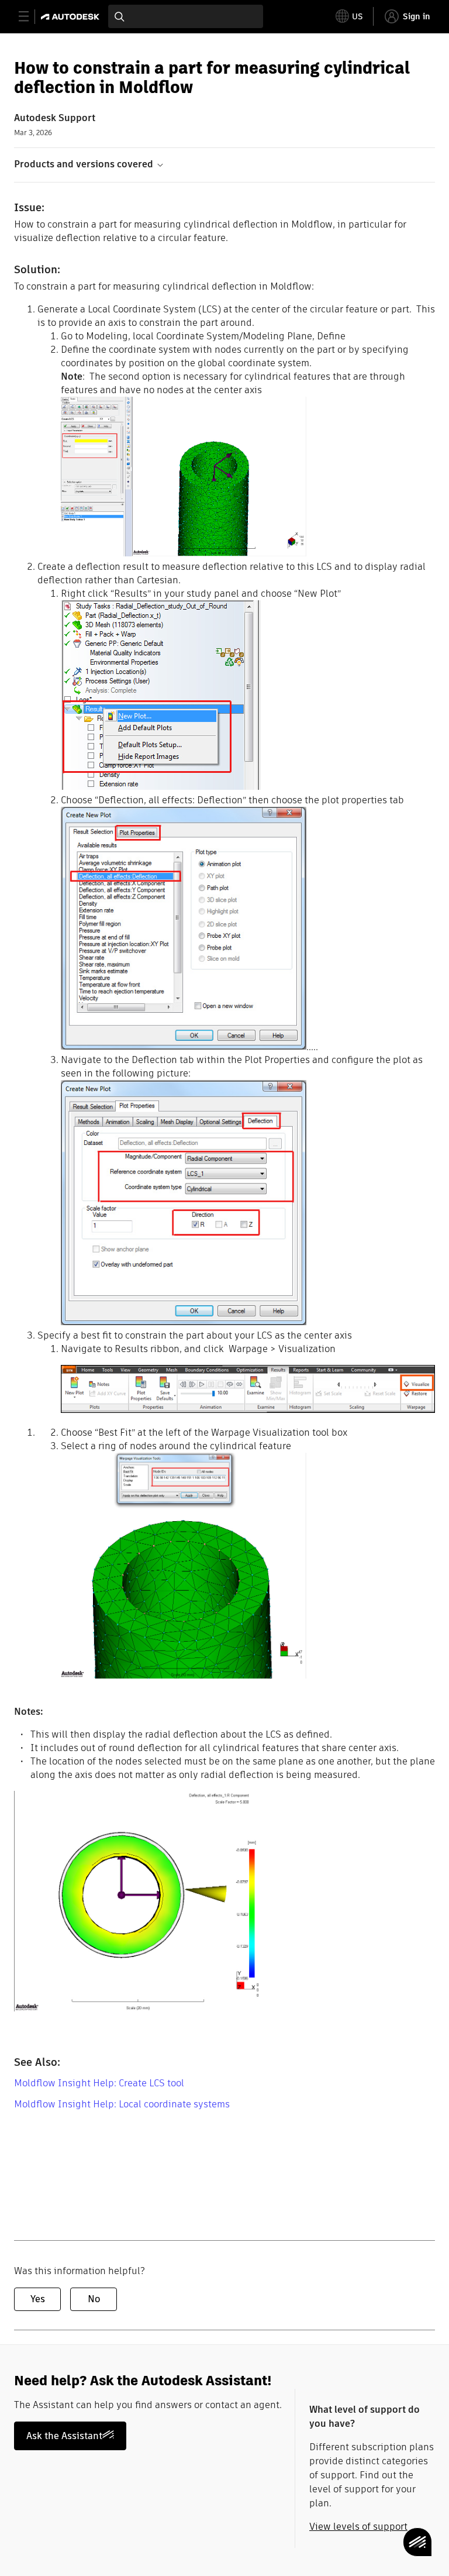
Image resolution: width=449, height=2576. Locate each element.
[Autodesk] (72, 17)
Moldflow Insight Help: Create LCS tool (99, 2083)
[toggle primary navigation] (30, 17)
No (94, 2299)
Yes (38, 2299)
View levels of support (358, 2527)
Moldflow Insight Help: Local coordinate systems (122, 2104)
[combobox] (186, 16)
